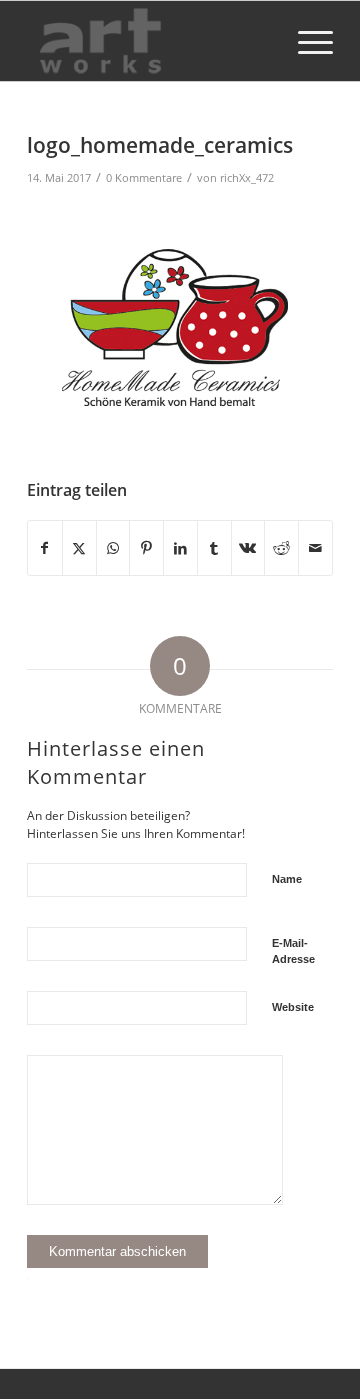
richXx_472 (247, 177)
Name (287, 879)
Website (293, 1007)
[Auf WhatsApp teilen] (113, 548)
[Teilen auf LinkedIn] (180, 548)
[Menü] (305, 41)
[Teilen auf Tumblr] (214, 548)
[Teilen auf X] (79, 548)
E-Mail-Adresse (293, 951)
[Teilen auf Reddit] (281, 548)
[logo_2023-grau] (149, 41)
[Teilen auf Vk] (248, 548)
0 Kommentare (144, 177)
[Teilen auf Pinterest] (146, 548)
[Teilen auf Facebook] (45, 548)
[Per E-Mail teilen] (315, 548)
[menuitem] (305, 41)
